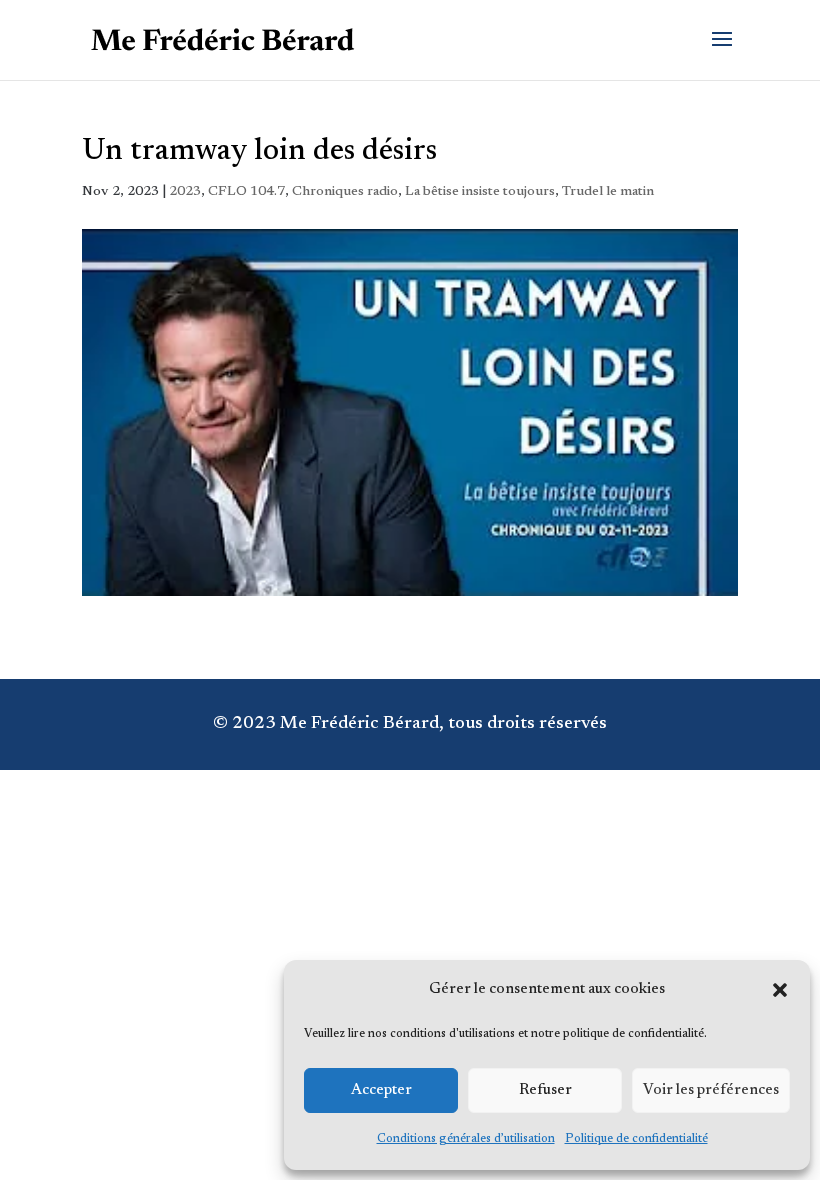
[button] (780, 990)
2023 (185, 192)
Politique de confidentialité (636, 1139)
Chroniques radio (345, 192)
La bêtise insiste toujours (480, 192)
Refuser (545, 1090)
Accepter (381, 1090)
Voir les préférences (711, 1090)
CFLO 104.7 (246, 192)
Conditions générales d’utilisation (466, 1139)
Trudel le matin (608, 192)
